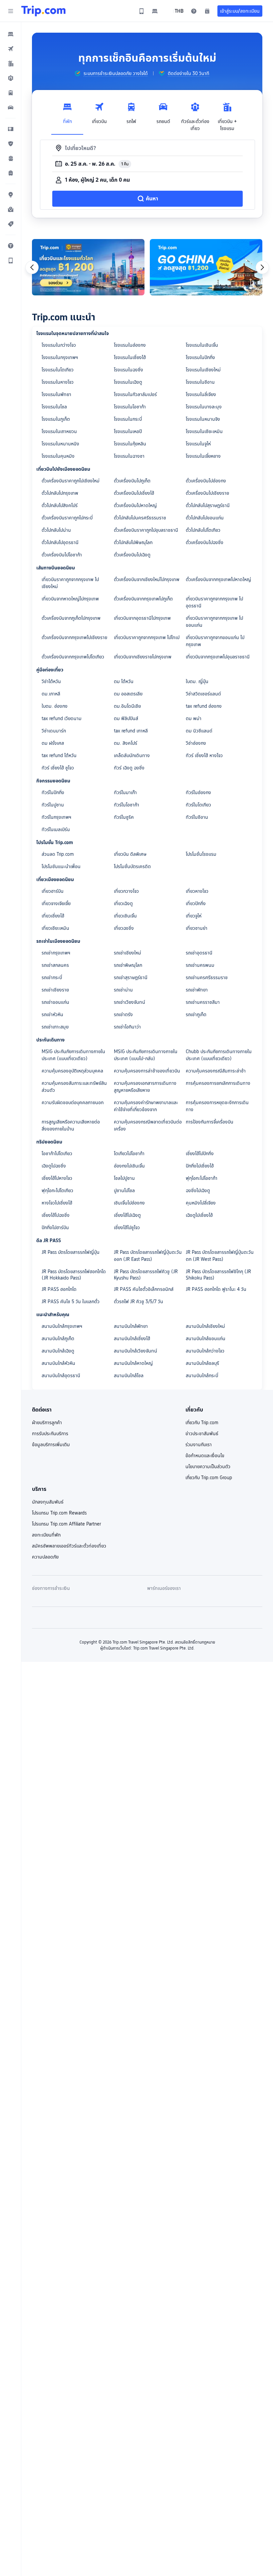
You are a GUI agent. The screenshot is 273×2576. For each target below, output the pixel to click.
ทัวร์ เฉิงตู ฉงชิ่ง (129, 768)
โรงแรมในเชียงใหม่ (203, 370)
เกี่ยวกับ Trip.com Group (209, 1478)
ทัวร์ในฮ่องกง (198, 792)
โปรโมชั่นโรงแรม (201, 854)
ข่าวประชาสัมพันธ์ (202, 1434)
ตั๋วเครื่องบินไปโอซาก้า (62, 555)
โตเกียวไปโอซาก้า (129, 1153)
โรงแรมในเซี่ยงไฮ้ (130, 357)
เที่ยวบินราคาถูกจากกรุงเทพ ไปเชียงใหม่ (70, 583)
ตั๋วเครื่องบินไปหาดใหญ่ (135, 505)
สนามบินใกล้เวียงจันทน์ (136, 1351)
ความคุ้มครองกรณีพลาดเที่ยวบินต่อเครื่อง (148, 1125)
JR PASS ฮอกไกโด (59, 1289)
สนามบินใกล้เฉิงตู (58, 1351)
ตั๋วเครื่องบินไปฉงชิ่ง (205, 542)
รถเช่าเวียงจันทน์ (130, 1002)
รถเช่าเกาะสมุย (55, 1027)
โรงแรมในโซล (54, 407)
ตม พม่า (194, 718)
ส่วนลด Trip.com (58, 854)
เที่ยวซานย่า (197, 928)
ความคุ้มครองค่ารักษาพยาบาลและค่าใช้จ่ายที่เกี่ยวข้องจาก (146, 1106)
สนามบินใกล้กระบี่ (202, 1376)
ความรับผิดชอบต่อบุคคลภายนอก (73, 1102)
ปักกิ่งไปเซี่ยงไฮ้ (200, 1166)
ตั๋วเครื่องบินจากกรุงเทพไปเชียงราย (74, 637)
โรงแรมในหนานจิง (203, 419)
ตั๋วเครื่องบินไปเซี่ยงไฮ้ (134, 493)
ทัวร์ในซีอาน (197, 817)
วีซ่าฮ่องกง (196, 743)
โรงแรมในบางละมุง (204, 407)
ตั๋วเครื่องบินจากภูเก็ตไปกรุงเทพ (71, 618)
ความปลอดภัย (45, 1557)
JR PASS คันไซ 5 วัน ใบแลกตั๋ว (71, 1302)
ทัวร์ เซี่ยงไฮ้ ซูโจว (58, 768)
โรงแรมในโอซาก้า (130, 407)
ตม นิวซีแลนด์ (199, 731)
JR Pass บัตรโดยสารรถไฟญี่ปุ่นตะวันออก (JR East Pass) (148, 1256)
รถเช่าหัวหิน (52, 1014)
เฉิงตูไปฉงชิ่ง (54, 1166)
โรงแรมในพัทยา (56, 394)
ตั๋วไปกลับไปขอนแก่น (205, 518)
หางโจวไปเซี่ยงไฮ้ (57, 1203)
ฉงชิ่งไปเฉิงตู (198, 1190)
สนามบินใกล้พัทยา (131, 1326)
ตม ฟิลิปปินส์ (126, 718)
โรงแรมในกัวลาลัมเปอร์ (135, 394)
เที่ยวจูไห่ (194, 916)
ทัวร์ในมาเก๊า (125, 792)
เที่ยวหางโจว (197, 891)
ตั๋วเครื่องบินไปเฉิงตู (132, 555)
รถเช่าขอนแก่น (55, 1002)
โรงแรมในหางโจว (58, 382)
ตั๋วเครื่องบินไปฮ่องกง (206, 481)
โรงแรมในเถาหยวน (59, 431)
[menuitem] (11, 34)
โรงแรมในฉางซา (129, 456)
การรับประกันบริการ (50, 1434)
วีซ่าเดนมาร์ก (54, 731)
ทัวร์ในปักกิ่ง (53, 792)
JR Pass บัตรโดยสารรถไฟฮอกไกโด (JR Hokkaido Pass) (74, 1275)
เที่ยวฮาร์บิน (53, 891)
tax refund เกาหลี (131, 731)
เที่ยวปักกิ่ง (196, 903)
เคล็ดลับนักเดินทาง (132, 755)
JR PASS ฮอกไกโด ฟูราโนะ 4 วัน (216, 1289)
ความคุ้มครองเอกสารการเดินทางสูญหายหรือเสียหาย (145, 1087)
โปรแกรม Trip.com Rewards (59, 1513)
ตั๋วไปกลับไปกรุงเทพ (60, 493)
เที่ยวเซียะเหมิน (55, 928)
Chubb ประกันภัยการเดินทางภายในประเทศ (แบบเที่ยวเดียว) (219, 1055)
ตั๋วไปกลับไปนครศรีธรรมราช (140, 518)
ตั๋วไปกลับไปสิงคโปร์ (60, 505)
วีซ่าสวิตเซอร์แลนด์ (203, 694)
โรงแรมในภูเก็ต (56, 419)
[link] (141, 11)
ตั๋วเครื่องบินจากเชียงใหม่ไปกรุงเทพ (147, 579)
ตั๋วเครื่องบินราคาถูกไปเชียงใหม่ (71, 481)
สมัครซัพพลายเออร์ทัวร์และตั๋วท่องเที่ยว (69, 1546)
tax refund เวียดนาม (62, 718)
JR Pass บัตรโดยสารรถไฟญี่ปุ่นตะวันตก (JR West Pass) (220, 1256)
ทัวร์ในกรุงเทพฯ (56, 817)
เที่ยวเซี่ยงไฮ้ (53, 916)
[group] (111, 73)
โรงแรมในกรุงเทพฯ (60, 357)
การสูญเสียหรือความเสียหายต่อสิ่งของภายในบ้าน (71, 1125)
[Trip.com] (43, 11)
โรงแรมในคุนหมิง (58, 456)
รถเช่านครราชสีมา (203, 1002)
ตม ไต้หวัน (124, 681)
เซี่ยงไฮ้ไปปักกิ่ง (200, 1153)
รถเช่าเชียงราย (55, 990)
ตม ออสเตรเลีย (128, 694)
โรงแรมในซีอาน (200, 382)
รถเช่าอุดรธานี (199, 953)
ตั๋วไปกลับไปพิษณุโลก (133, 542)
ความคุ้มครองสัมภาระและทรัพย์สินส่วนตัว (74, 1087)
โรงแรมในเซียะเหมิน (204, 431)
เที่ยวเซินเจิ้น (125, 916)
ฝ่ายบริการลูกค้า (47, 1423)
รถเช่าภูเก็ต (196, 1014)
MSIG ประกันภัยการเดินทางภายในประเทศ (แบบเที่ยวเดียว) (73, 1055)
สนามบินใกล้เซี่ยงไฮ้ (132, 1339)
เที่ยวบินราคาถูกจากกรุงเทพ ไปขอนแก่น (214, 622)
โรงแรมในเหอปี (128, 431)
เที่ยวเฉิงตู (123, 903)
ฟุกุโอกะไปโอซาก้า (202, 1178)
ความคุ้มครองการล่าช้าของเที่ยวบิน (147, 1071)
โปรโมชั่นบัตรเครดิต (132, 866)
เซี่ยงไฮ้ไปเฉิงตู (127, 1215)
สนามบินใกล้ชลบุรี (202, 1363)
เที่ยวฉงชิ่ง (124, 928)
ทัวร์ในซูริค (124, 817)
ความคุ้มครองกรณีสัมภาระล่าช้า (216, 1071)
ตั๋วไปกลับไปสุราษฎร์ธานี (208, 505)
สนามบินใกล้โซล (129, 1376)
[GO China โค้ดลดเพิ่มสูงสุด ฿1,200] (206, 267)
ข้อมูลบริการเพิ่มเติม (51, 1445)
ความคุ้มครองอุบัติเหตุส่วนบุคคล (72, 1071)
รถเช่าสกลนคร (55, 965)
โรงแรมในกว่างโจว (59, 345)
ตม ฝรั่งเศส (53, 743)
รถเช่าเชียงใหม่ (128, 953)
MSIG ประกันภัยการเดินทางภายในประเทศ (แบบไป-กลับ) (146, 1055)
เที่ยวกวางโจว (126, 891)
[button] (11, 11)
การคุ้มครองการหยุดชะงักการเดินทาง (217, 1106)
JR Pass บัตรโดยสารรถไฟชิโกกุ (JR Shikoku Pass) (218, 1275)
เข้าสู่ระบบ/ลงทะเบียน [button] (240, 11)
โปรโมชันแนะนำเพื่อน (61, 866)
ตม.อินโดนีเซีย (127, 706)
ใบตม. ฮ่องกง (55, 706)
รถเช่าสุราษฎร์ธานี (131, 977)
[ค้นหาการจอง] (207, 11)
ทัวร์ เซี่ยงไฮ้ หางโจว (204, 755)
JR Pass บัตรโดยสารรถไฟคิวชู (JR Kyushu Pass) (146, 1275)
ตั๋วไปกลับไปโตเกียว (203, 530)
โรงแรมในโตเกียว (58, 370)
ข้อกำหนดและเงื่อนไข (205, 1456)
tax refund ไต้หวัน (59, 755)
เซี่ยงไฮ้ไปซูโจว (127, 1227)
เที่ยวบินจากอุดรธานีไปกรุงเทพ (142, 618)
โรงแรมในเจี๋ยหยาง (203, 456)
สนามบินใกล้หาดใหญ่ (133, 1363)
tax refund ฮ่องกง (204, 706)
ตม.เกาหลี (51, 694)
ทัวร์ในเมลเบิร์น (56, 829)
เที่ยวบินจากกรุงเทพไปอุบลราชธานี (218, 657)
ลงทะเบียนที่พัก (46, 1535)
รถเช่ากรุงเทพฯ (56, 953)
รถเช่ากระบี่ (52, 977)
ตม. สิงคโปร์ (126, 743)
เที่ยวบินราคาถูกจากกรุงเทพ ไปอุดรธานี (214, 602)
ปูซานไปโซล (124, 1190)
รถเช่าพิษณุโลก (128, 965)
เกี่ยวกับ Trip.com (202, 1423)
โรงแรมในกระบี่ (128, 419)
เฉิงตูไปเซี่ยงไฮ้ (199, 1215)
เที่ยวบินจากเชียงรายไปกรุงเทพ (143, 657)
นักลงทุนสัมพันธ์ (48, 1502)
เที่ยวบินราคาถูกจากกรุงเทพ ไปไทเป (147, 637)
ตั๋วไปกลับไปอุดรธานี (60, 542)
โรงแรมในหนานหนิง (60, 444)
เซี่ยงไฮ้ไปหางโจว (57, 1178)
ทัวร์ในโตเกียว (198, 805)
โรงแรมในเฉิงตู (128, 382)
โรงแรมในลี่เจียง (201, 394)
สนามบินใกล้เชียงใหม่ (205, 1326)
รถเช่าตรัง (123, 1014)
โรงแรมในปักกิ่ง (200, 357)
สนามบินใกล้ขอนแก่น (206, 1339)
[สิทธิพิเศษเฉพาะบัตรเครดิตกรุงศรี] (88, 267)
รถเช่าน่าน (123, 990)
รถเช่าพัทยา (197, 990)
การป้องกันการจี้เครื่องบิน (210, 1122)
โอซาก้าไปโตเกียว (57, 1153)
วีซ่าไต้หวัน (51, 681)
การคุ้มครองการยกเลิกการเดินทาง (218, 1083)
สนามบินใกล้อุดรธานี (61, 1376)
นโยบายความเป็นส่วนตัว (208, 1467)
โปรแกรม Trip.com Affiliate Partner (66, 1524)
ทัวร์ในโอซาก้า (127, 805)
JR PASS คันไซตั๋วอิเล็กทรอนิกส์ (144, 1289)
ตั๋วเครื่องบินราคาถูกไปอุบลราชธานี (146, 530)
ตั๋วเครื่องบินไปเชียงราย (207, 493)
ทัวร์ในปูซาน (53, 805)
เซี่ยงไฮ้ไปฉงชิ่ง (56, 1215)
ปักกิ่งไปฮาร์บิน (55, 1227)
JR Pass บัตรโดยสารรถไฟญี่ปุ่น (71, 1252)
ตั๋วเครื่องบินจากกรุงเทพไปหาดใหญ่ (218, 579)
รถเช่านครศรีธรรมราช (207, 977)
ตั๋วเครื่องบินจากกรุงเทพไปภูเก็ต (143, 599)
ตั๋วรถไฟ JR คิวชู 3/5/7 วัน (138, 1302)
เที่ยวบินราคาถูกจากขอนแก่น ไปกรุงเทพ (215, 641)
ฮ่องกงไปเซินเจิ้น (129, 1166)
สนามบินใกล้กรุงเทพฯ (62, 1326)
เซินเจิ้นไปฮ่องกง (129, 1203)
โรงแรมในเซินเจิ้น (202, 345)
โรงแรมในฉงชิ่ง (129, 370)
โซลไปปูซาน (124, 1178)
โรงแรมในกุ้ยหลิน (130, 444)
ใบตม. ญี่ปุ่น (197, 681)
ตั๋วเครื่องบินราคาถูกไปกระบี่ (67, 518)
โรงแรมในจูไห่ (198, 444)
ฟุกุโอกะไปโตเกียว (57, 1190)
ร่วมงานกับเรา (199, 1445)
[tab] (67, 115)
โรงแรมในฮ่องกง (130, 345)
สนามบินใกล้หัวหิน (58, 1363)
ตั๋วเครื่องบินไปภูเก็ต (132, 481)
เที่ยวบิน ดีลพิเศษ (130, 854)
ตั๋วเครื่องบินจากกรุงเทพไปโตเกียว (73, 657)
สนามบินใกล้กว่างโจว (205, 1351)
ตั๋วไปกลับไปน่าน (56, 530)
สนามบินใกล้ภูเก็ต (58, 1339)
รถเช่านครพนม (200, 965)
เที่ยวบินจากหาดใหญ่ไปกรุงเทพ (70, 599)
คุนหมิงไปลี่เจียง (201, 1203)
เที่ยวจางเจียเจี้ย (56, 903)
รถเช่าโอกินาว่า (127, 1027)
